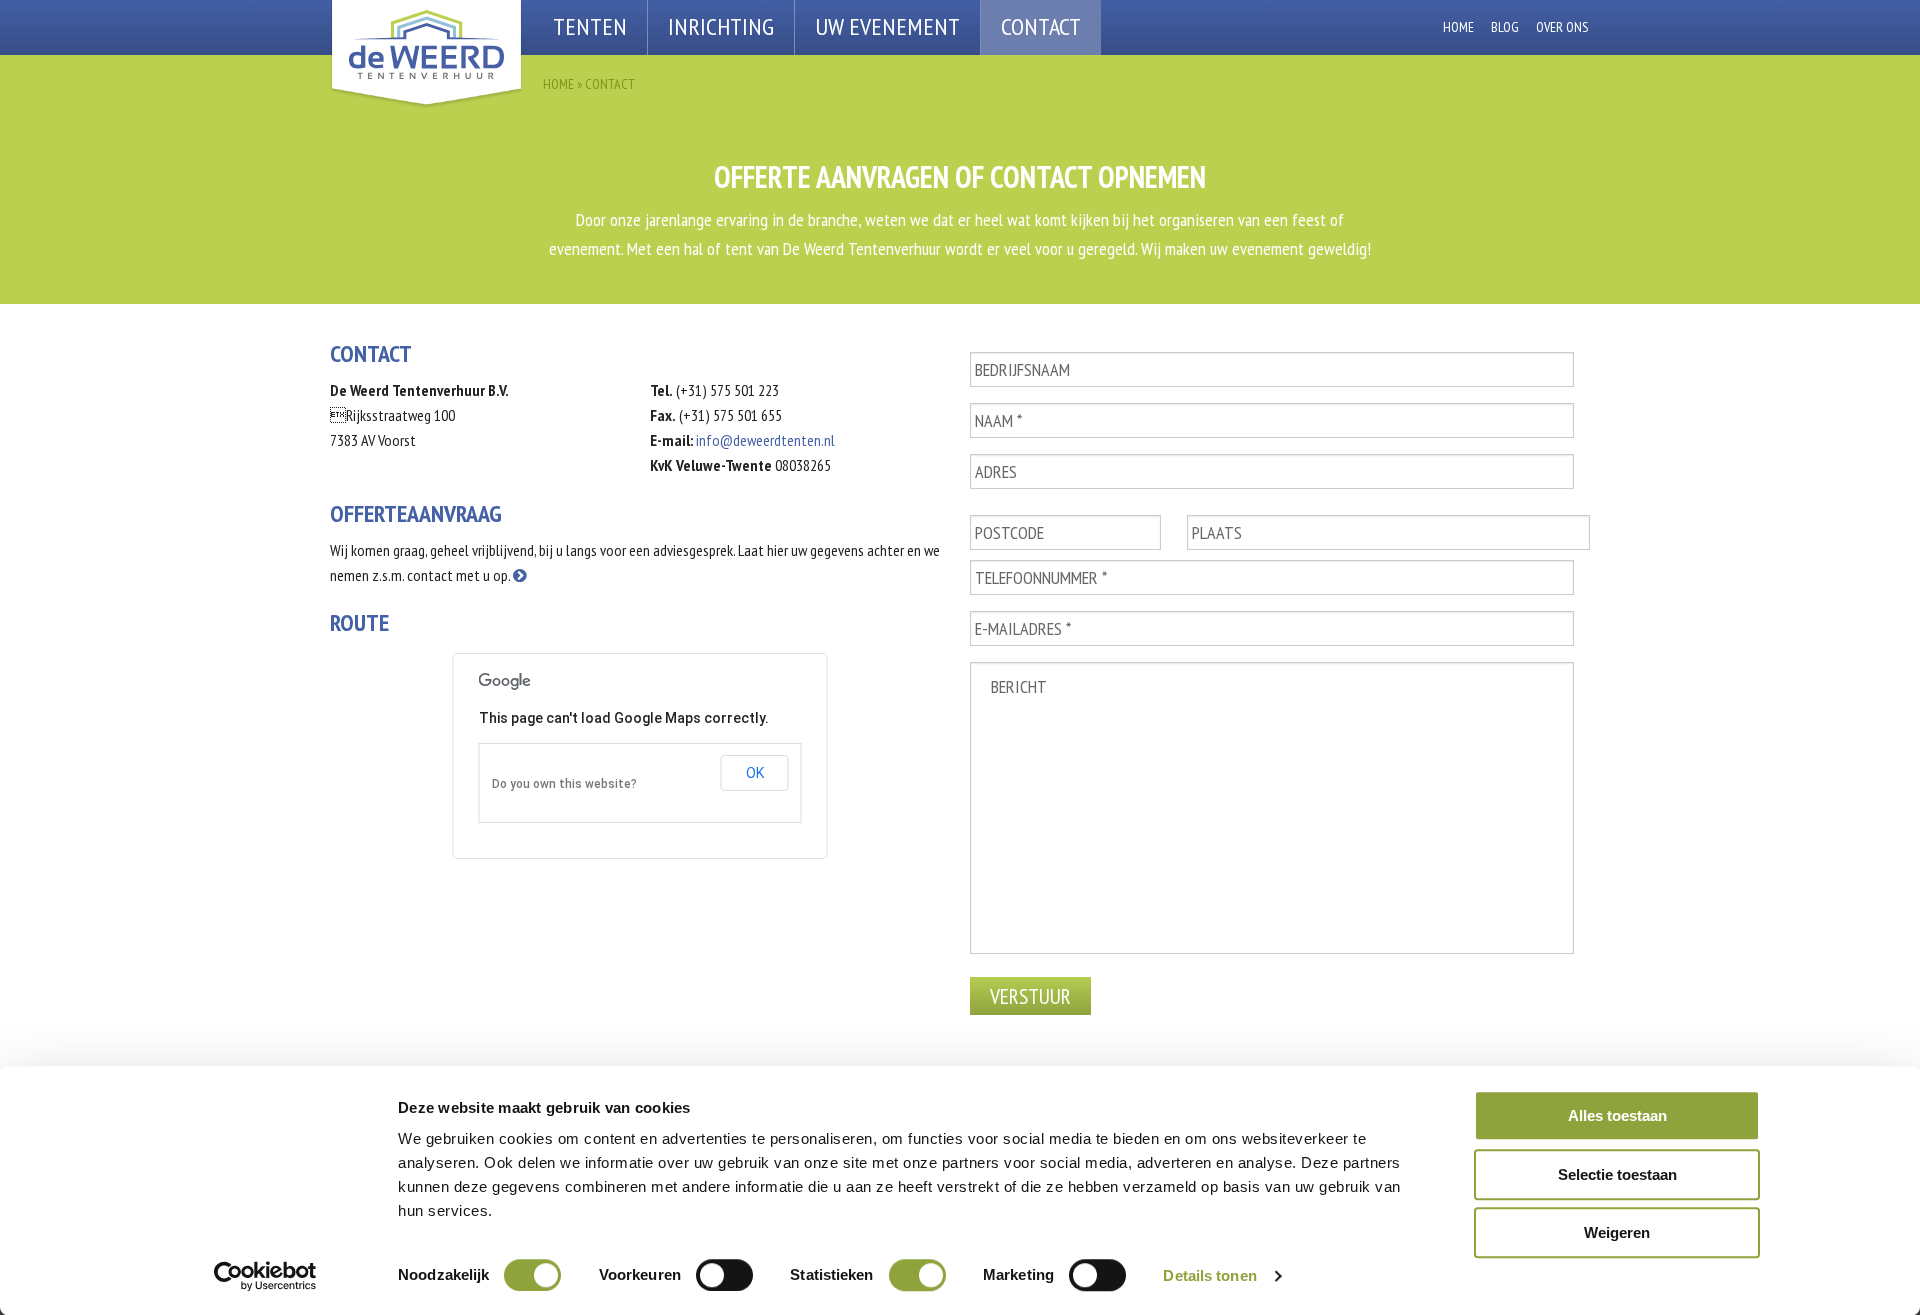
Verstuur (1030, 996)
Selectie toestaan (1617, 1174)
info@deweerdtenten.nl (765, 440)
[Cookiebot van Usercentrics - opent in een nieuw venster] (265, 1276)
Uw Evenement (887, 26)
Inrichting (721, 26)
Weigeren (1617, 1232)
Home (1458, 27)
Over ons (1562, 27)
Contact (1041, 26)
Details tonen (1209, 1275)
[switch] (724, 1275)
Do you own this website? (564, 784)
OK (755, 773)
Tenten (590, 26)
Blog (1505, 27)
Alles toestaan (1617, 1115)
